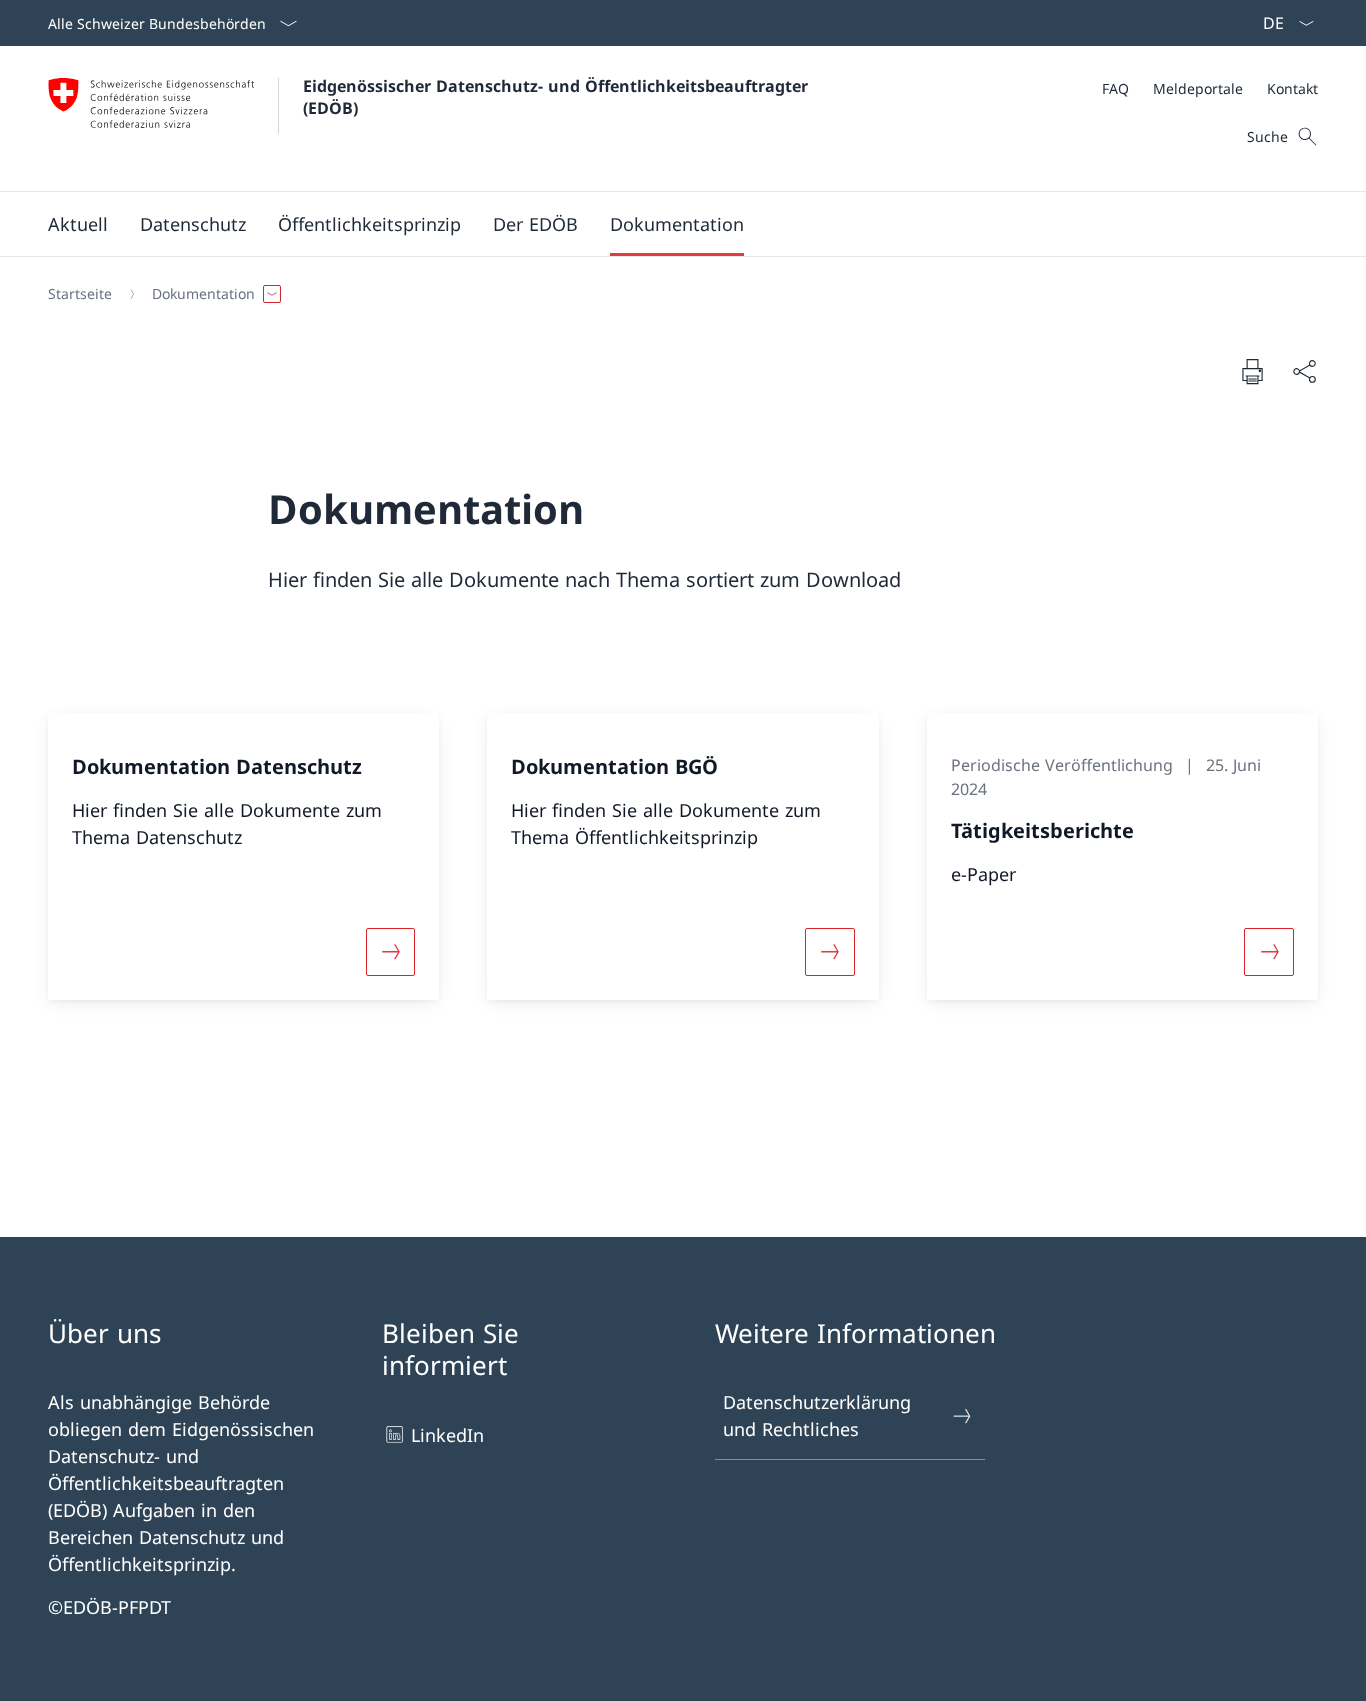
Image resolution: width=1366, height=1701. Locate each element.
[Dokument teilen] (1304, 371)
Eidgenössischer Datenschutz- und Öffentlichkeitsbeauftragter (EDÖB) (560, 97)
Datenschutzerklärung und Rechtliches (817, 1415)
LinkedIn (447, 1435)
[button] (78, 224)
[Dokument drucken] (1252, 371)
